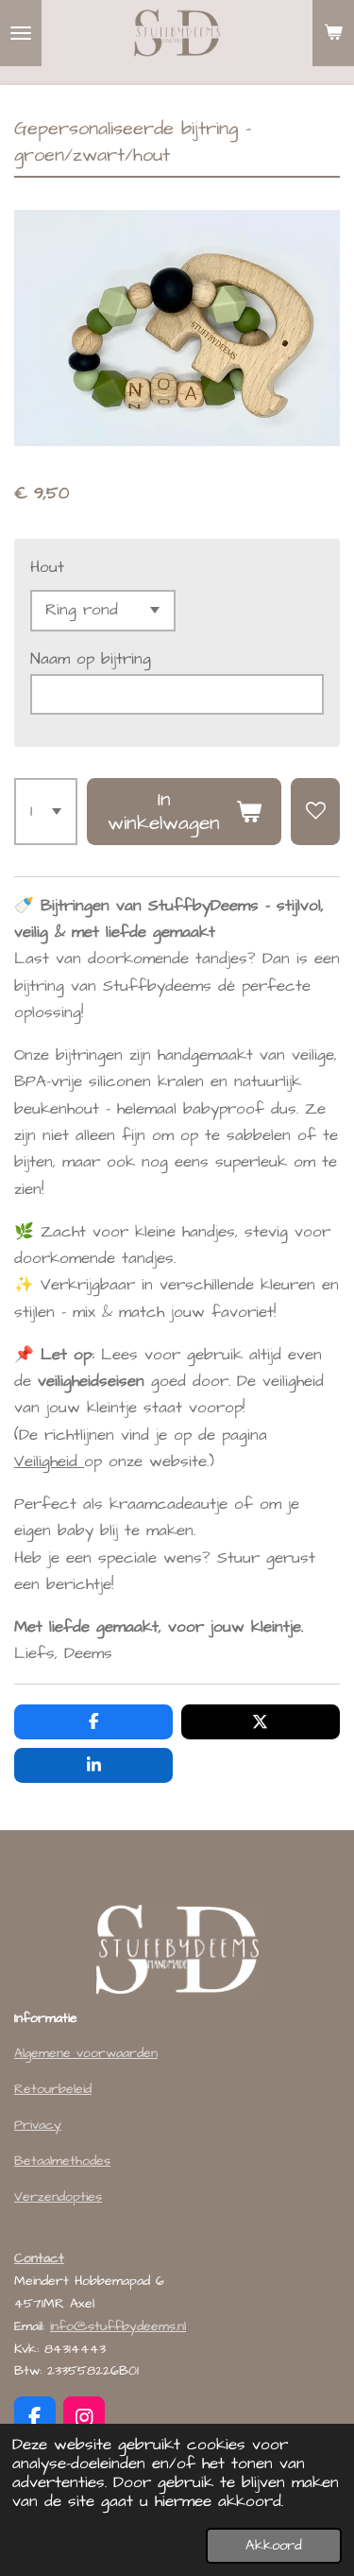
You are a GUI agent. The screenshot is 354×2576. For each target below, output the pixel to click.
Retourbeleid (53, 2089)
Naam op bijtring (91, 659)
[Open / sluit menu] (21, 33)
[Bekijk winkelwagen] (333, 33)
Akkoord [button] (274, 2545)
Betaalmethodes (62, 2161)
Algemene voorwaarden (86, 2053)
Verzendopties (58, 2197)
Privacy (38, 2125)
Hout (47, 568)
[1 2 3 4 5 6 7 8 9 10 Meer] (46, 812)
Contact (39, 2258)
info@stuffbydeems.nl (118, 2326)
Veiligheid (49, 1462)
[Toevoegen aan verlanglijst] (315, 812)
